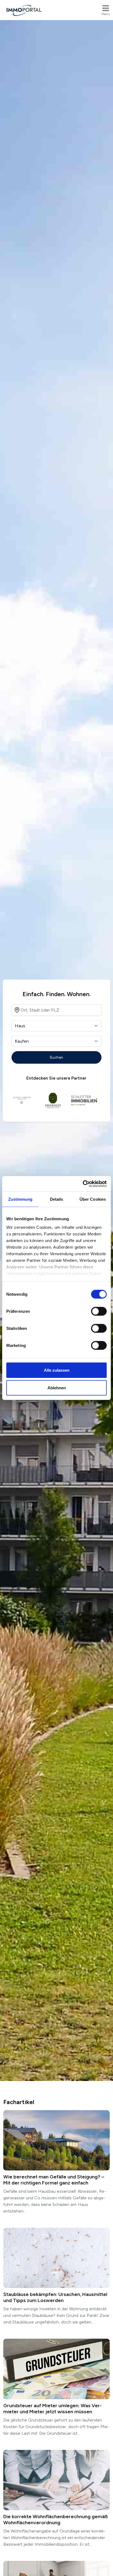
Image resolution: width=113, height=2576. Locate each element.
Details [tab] (57, 1199)
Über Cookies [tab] (93, 1199)
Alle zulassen (57, 1370)
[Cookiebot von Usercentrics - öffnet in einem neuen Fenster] (83, 1184)
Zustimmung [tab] (20, 1199)
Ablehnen (57, 1388)
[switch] (99, 1311)
